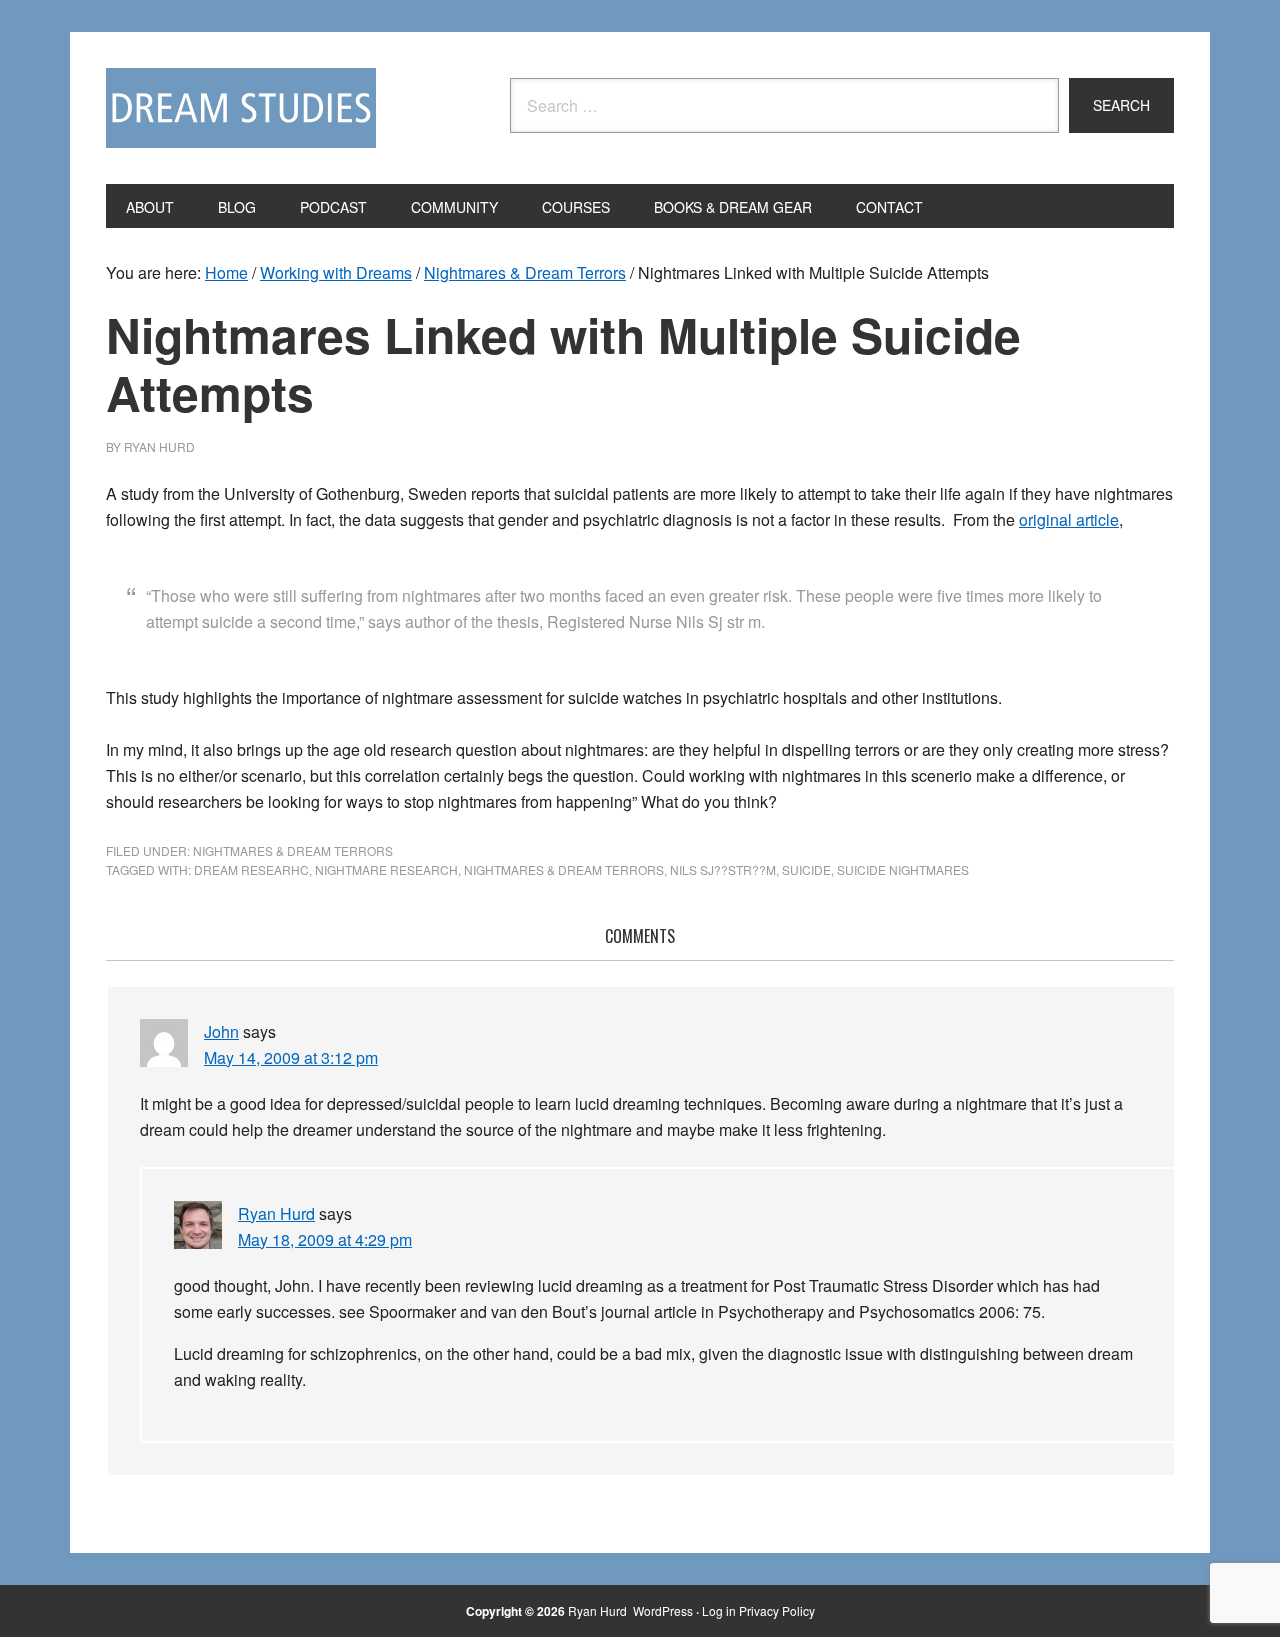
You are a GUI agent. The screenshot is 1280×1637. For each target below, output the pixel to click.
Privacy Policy (777, 1610)
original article (1069, 519)
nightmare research (386, 869)
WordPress (663, 1610)
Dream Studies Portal (241, 108)
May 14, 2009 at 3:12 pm (291, 1057)
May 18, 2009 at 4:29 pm (325, 1239)
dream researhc (251, 869)
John (221, 1031)
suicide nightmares (903, 869)
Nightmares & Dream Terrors (293, 850)
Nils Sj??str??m (723, 869)
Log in (719, 1610)
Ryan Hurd (276, 1213)
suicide (806, 869)
